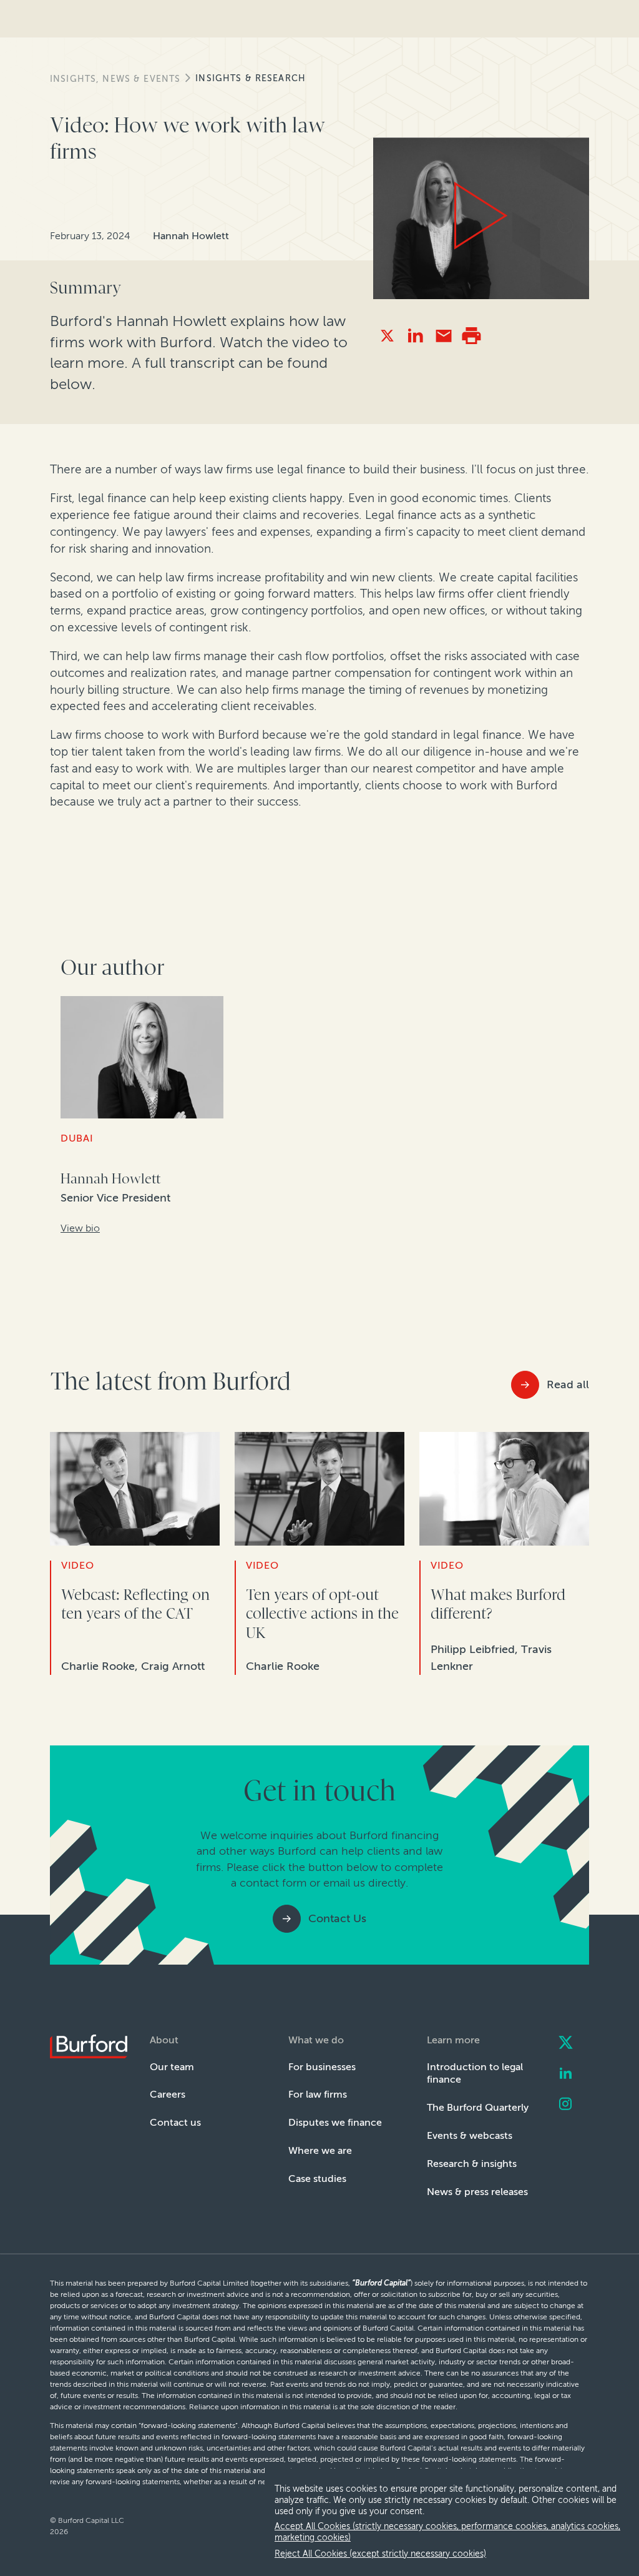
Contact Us (337, 1918)
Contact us (175, 2122)
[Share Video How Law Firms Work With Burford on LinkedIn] (415, 336)
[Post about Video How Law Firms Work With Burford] (387, 336)
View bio (80, 1228)
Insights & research (251, 78)
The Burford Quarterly (478, 2107)
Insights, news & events (115, 79)
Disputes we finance (335, 2122)
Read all (568, 1384)
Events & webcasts (470, 2135)
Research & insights (472, 2164)
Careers (168, 2094)
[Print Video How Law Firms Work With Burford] (471, 336)
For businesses (322, 2067)
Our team (172, 2067)
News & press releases (477, 2192)
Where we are (320, 2150)
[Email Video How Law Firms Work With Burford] (443, 336)
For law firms (318, 2094)
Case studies (317, 2179)
